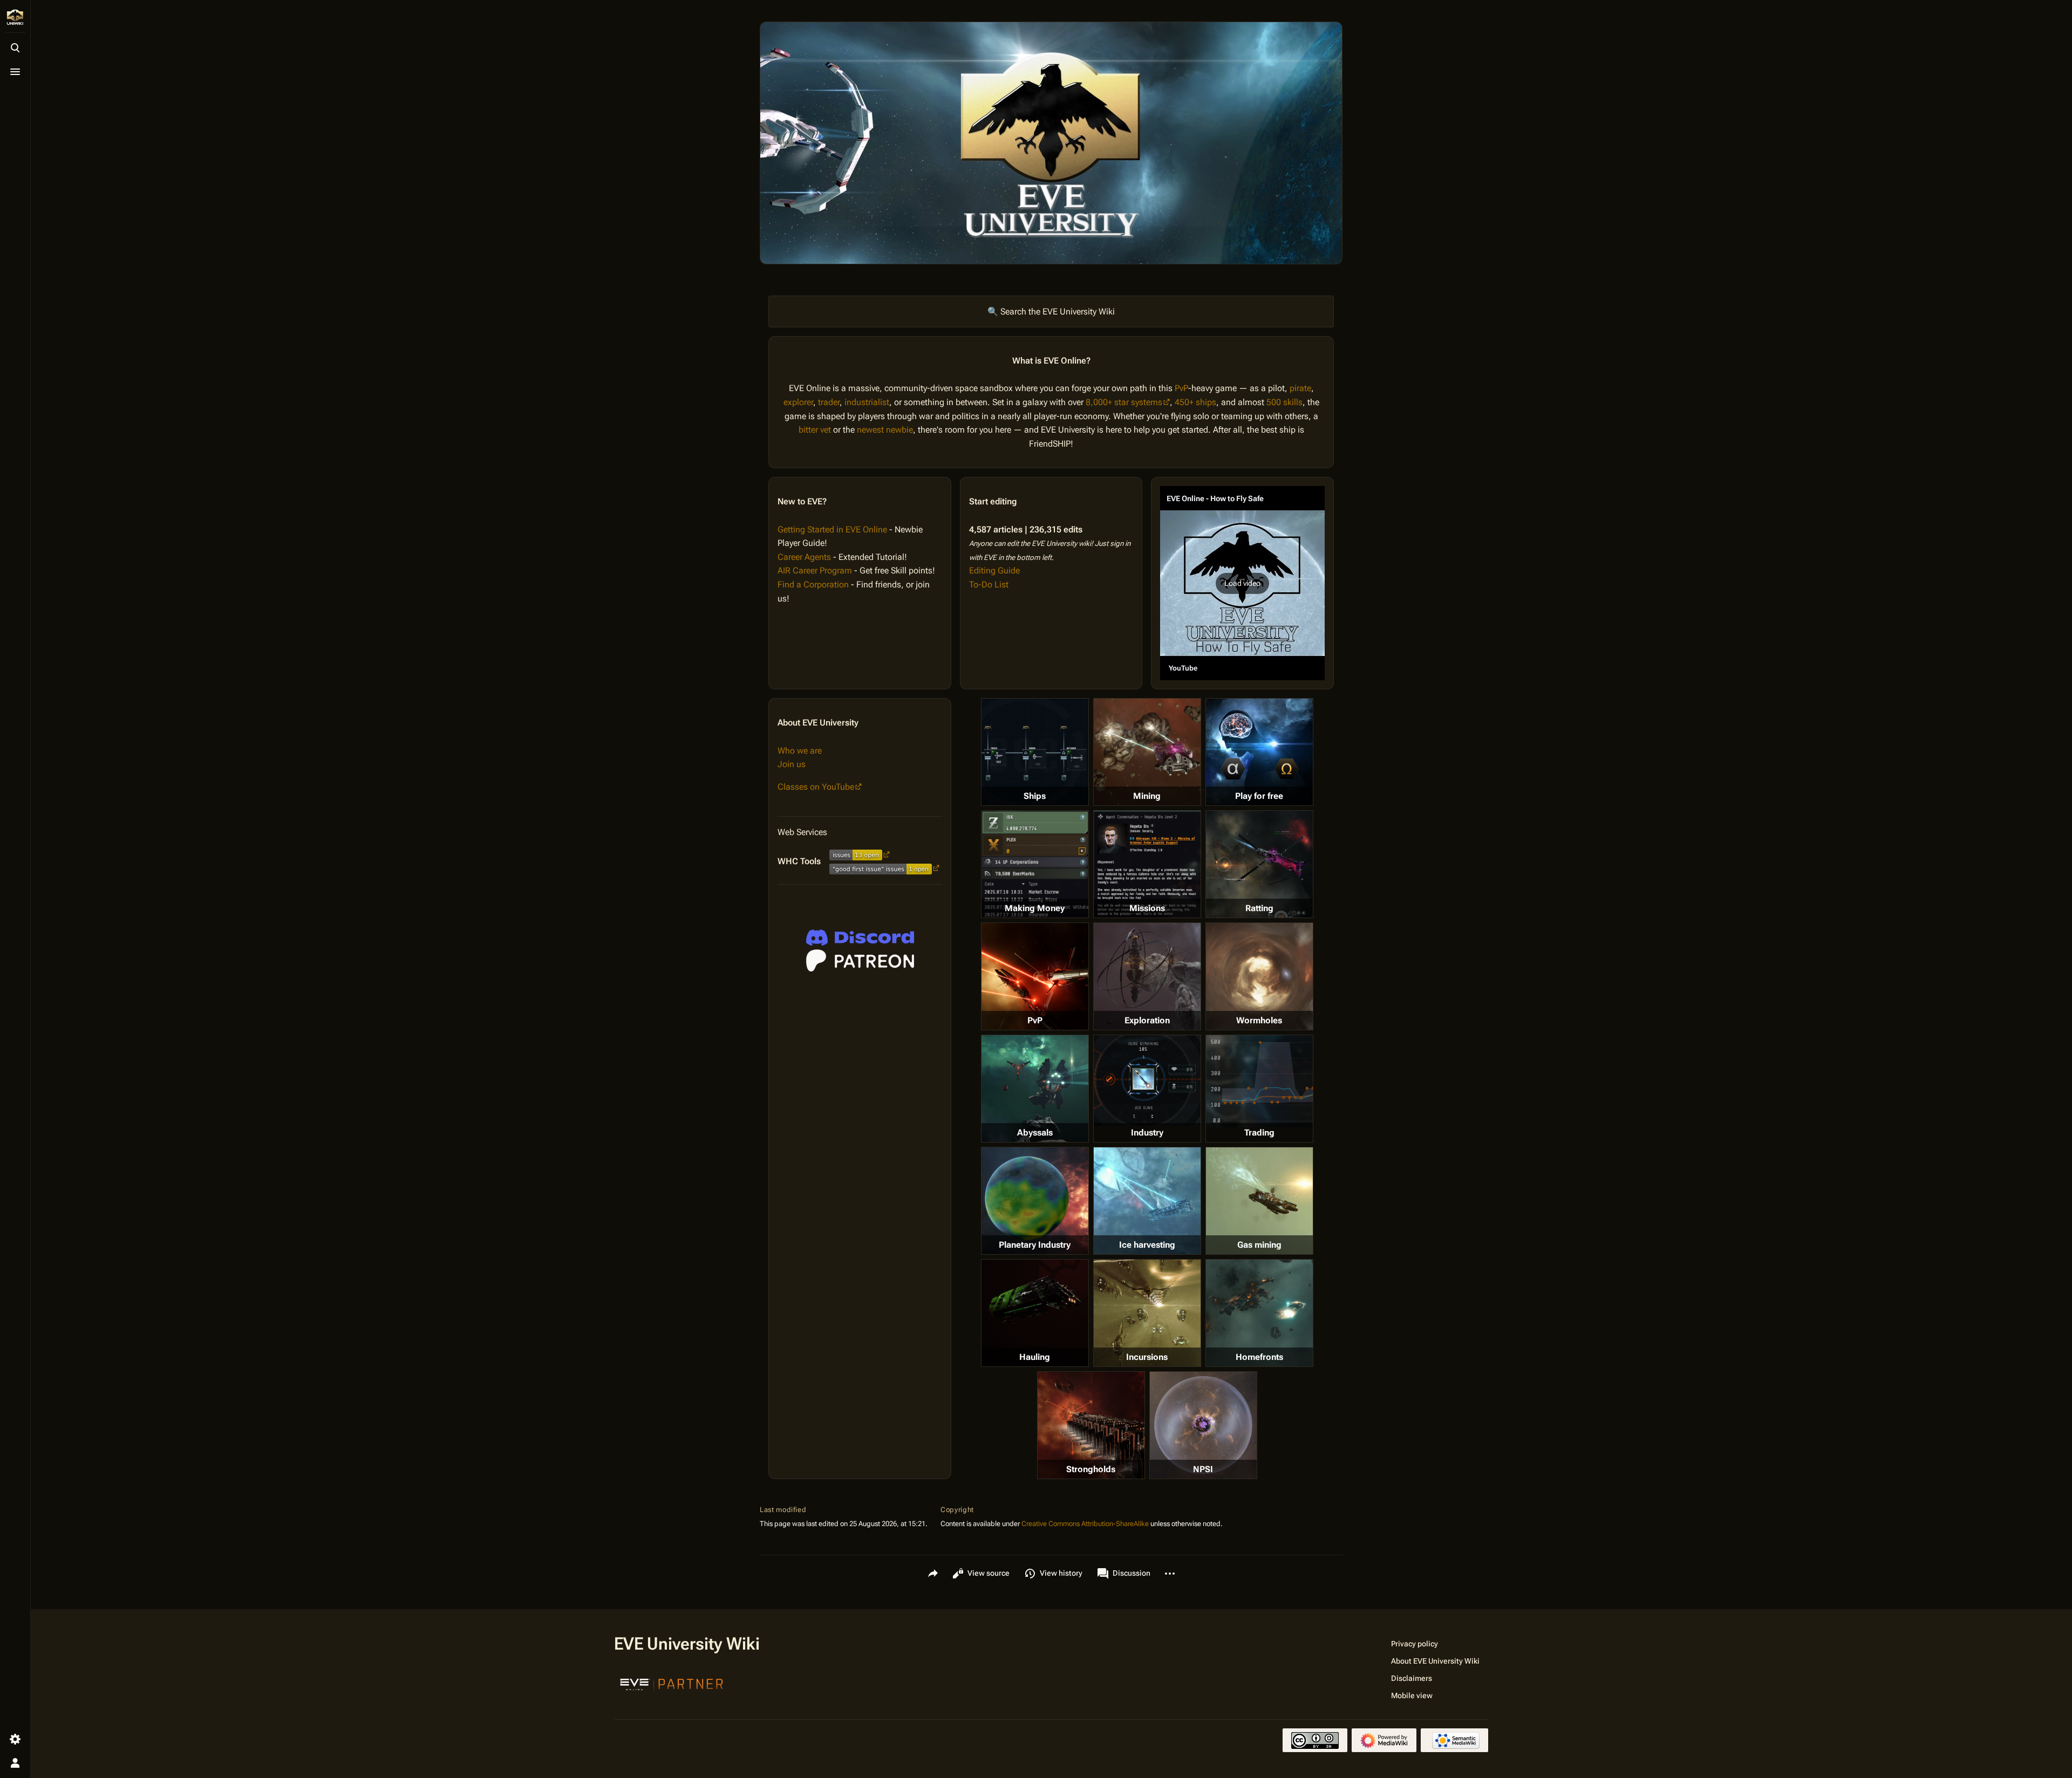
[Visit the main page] (15, 17)
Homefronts (1259, 1357)
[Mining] (1147, 752)
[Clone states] (1259, 752)
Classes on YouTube (816, 787)
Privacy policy (1415, 1644)
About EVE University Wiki (1435, 1661)
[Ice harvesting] (1147, 1201)
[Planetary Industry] (1035, 1201)
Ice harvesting (1147, 1245)
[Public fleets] (1203, 1425)
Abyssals (1035, 1133)
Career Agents (804, 557)
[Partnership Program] (672, 1683)
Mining (1147, 796)
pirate (1300, 388)
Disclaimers (1412, 1678)
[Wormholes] (1259, 976)
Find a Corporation (813, 584)
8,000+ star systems (1124, 402)
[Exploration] (1147, 976)
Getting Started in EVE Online (832, 529)
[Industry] (1147, 1081)
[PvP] (1035, 976)
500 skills (1284, 402)
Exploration (1147, 1020)
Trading (1259, 1133)
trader (829, 402)
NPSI (1203, 1469)
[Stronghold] (1091, 1425)
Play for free (1259, 796)
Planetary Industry (1035, 1245)
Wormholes (1259, 1020)
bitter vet (815, 430)
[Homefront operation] (1259, 1313)
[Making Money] (1035, 864)
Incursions (1147, 1357)
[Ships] (1035, 752)
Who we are (800, 751)
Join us (792, 764)
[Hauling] (1035, 1313)
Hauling (1035, 1357)
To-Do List (989, 584)
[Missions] (1147, 864)
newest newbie (885, 430)
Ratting (1259, 908)
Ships (1035, 796)
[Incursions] (1147, 1313)
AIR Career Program (815, 570)
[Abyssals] (1035, 1089)
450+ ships (1195, 402)
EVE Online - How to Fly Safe (1215, 498)
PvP (1181, 388)
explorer (798, 402)
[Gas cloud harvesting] (1259, 1201)
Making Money (1035, 908)
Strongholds (1091, 1469)
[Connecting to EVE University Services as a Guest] (860, 938)
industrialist (867, 402)
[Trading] (1259, 1081)
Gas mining (1259, 1245)
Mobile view (1412, 1695)
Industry (1147, 1133)
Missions (1147, 908)
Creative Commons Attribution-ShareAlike (1085, 1524)
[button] (1242, 583)
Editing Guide (994, 570)
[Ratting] (1259, 864)
